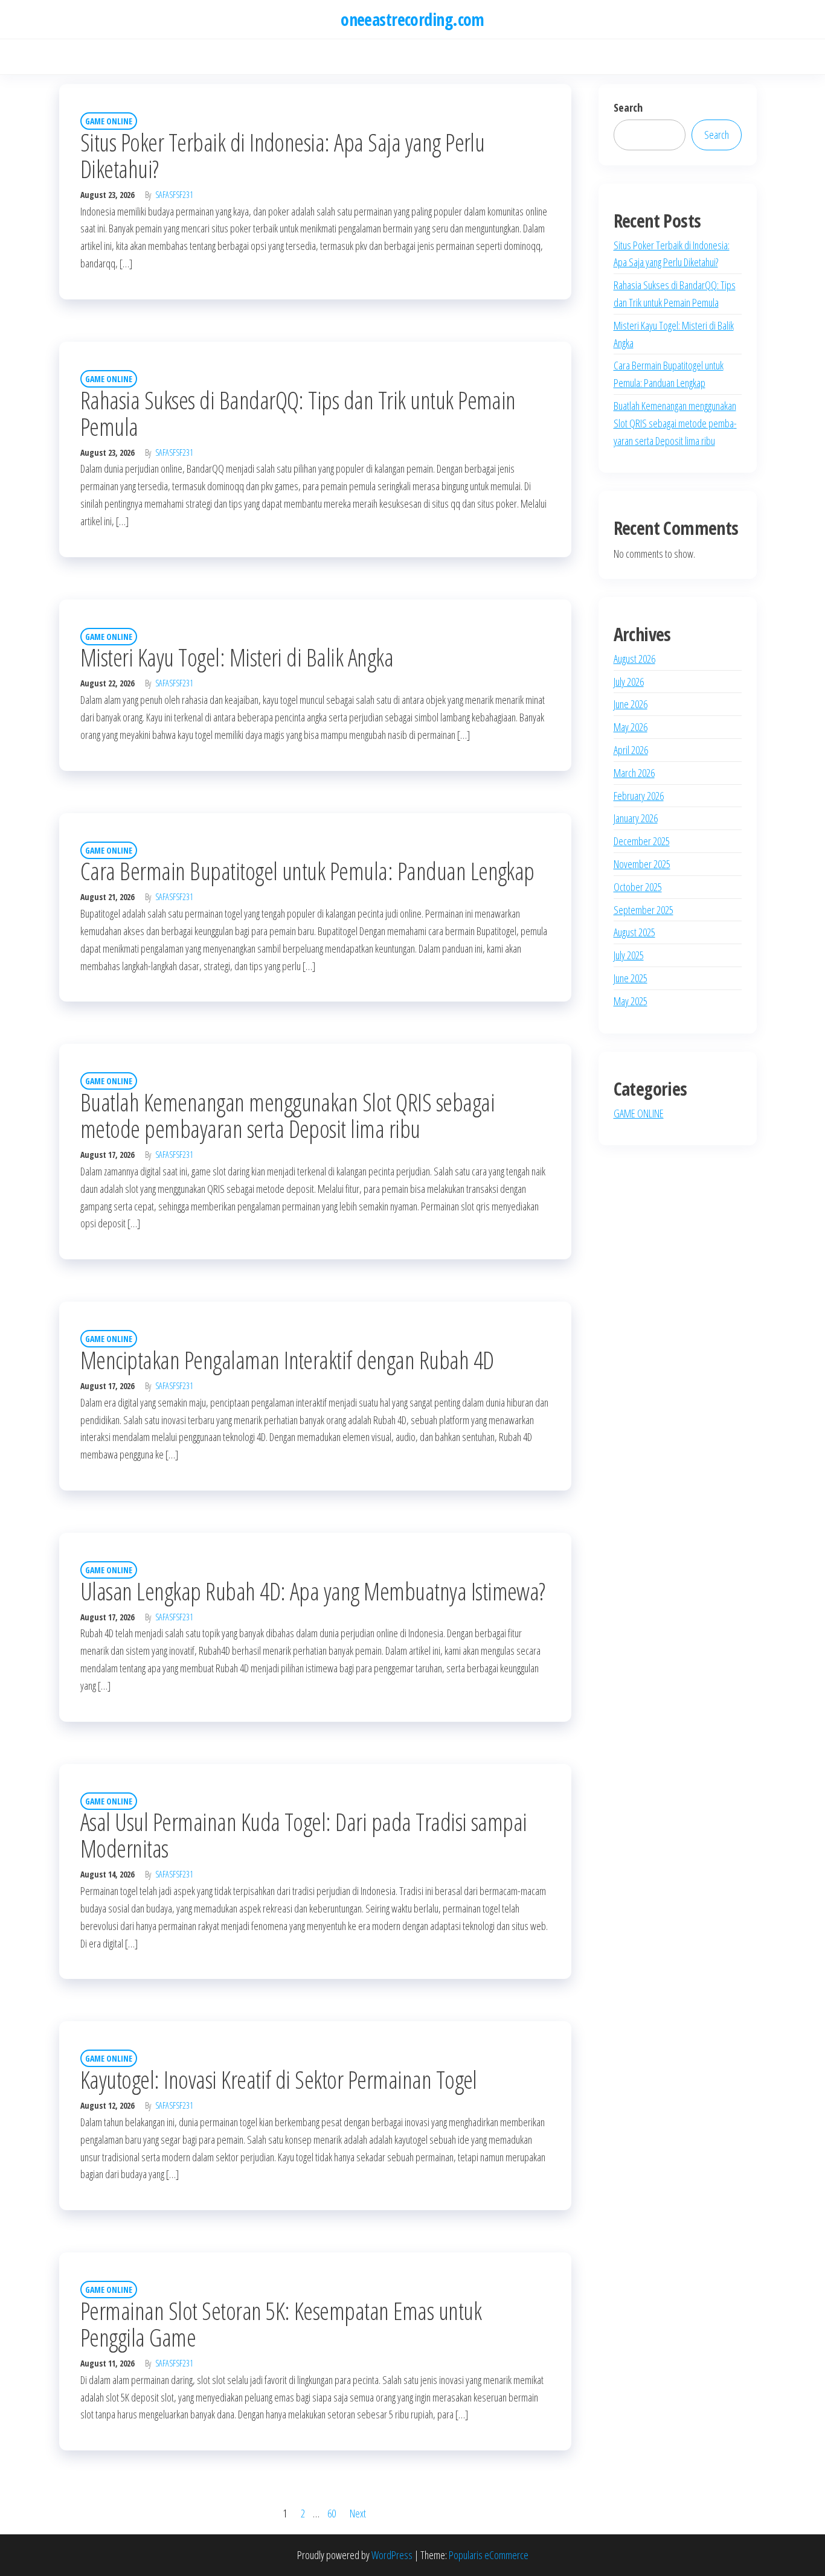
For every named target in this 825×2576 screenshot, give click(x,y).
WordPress (392, 2555)
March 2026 (634, 773)
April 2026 (631, 750)
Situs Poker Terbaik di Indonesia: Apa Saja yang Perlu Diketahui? (282, 155)
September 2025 (644, 910)
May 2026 (631, 727)
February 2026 (639, 796)
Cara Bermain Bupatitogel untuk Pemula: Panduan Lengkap (307, 871)
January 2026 (636, 818)
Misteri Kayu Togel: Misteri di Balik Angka (237, 657)
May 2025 (631, 1001)
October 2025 (638, 887)
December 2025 (642, 841)
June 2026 (631, 704)
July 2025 (629, 955)
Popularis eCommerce (489, 2555)
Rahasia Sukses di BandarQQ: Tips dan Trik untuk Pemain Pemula (298, 413)
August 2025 (634, 932)
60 (332, 2513)
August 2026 (634, 659)
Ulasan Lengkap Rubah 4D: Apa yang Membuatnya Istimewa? (313, 1591)
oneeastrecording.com (412, 19)
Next (358, 2513)
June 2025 (631, 978)
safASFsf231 (174, 195)
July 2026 (629, 682)
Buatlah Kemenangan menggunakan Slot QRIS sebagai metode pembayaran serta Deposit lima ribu (287, 1115)
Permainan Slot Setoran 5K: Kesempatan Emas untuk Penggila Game (281, 2324)
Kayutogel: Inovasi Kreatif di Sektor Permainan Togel (279, 2079)
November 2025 (642, 864)
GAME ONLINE (109, 121)
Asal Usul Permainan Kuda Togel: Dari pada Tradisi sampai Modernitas (304, 1835)
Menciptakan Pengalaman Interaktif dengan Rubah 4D (287, 1360)
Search (628, 107)
